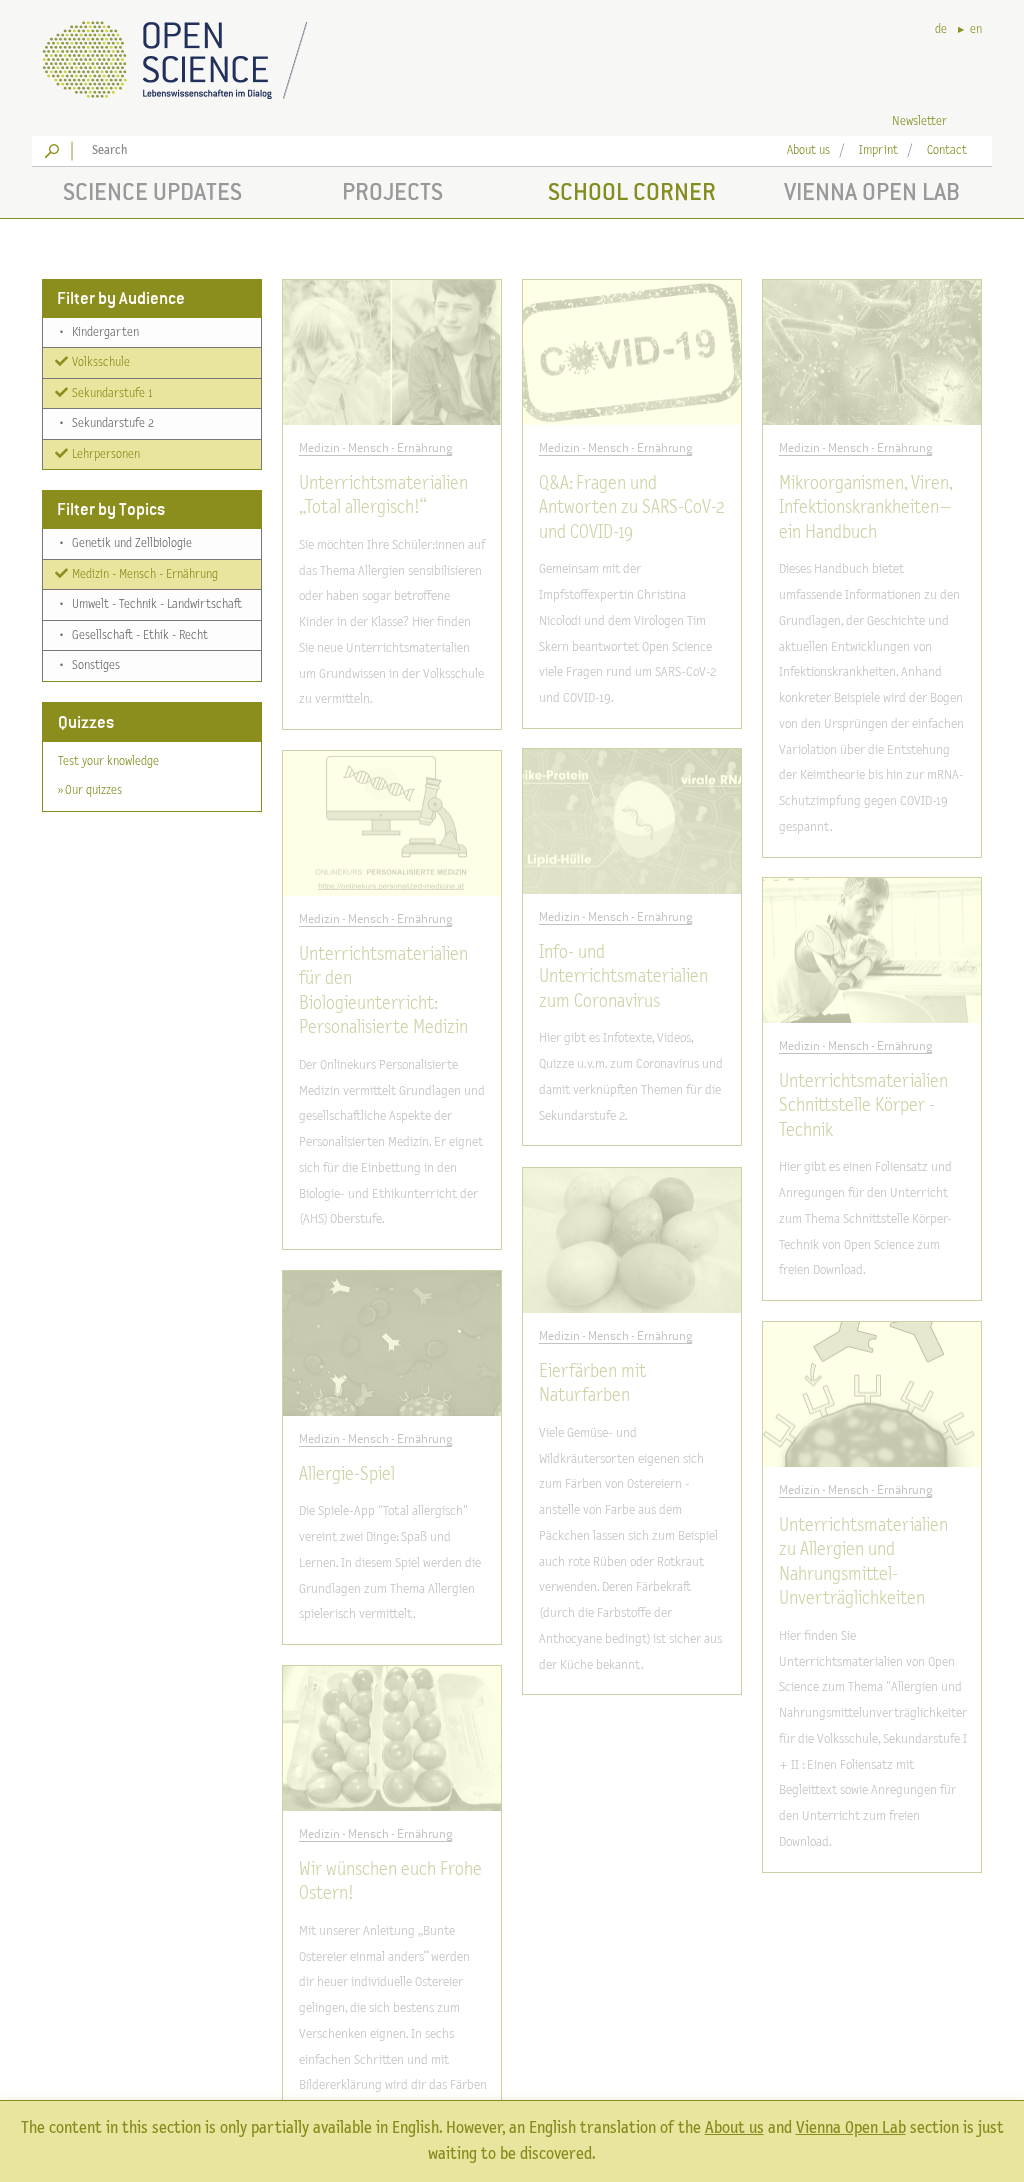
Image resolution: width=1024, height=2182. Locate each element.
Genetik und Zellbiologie (126, 543)
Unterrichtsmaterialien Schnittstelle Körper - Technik (863, 1106)
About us (808, 150)
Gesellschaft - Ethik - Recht (134, 635)
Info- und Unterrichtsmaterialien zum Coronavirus (623, 977)
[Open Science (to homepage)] (192, 53)
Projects (392, 191)
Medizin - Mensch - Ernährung (143, 574)
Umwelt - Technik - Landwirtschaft (151, 604)
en (976, 29)
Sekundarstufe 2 (107, 423)
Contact (947, 150)
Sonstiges (90, 665)
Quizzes (86, 722)
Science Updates (152, 191)
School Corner (632, 191)
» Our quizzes (90, 790)
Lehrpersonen (104, 454)
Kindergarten (99, 332)
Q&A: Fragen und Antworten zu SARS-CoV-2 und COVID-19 (632, 508)
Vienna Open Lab (872, 191)
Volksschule (99, 362)
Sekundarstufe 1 (110, 393)
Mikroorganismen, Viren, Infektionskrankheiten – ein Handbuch (865, 508)
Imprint (878, 150)
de (941, 29)
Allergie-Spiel (347, 1474)
